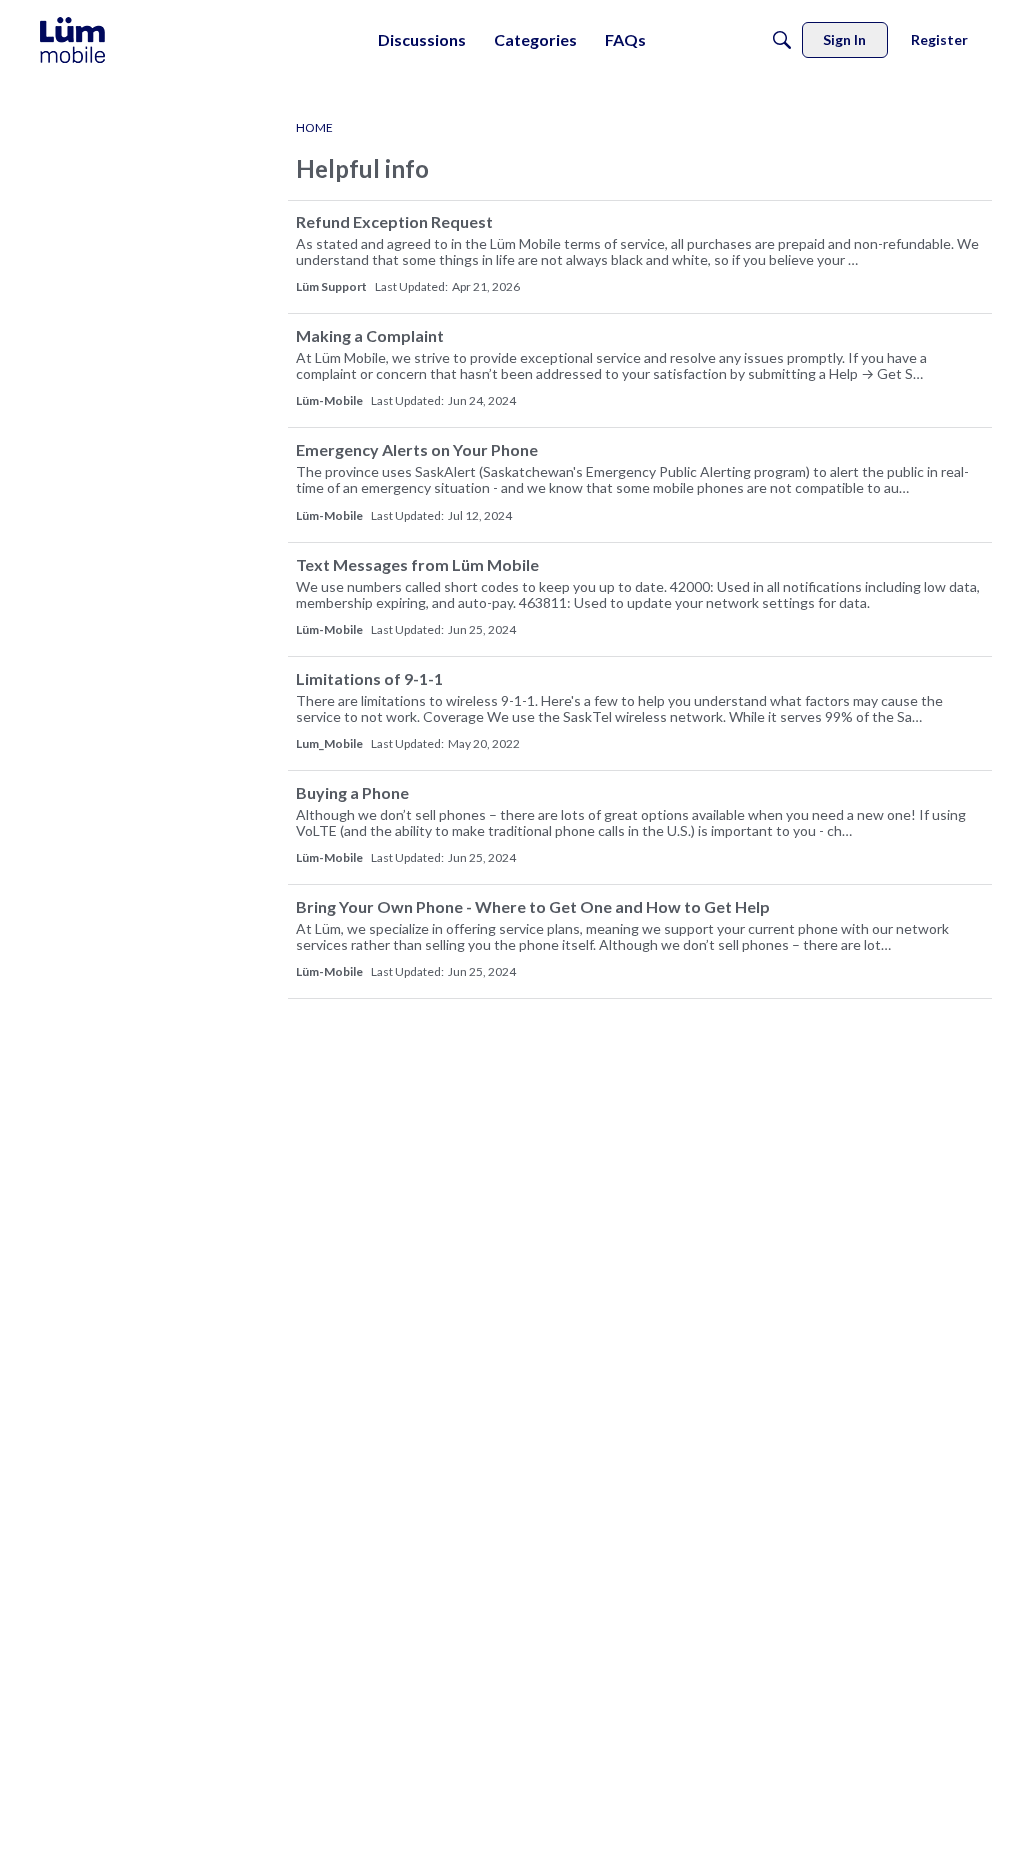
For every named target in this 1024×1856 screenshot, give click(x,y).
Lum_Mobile (329, 743)
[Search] (782, 40)
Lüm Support (331, 286)
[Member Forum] (72, 40)
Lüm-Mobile (329, 400)
